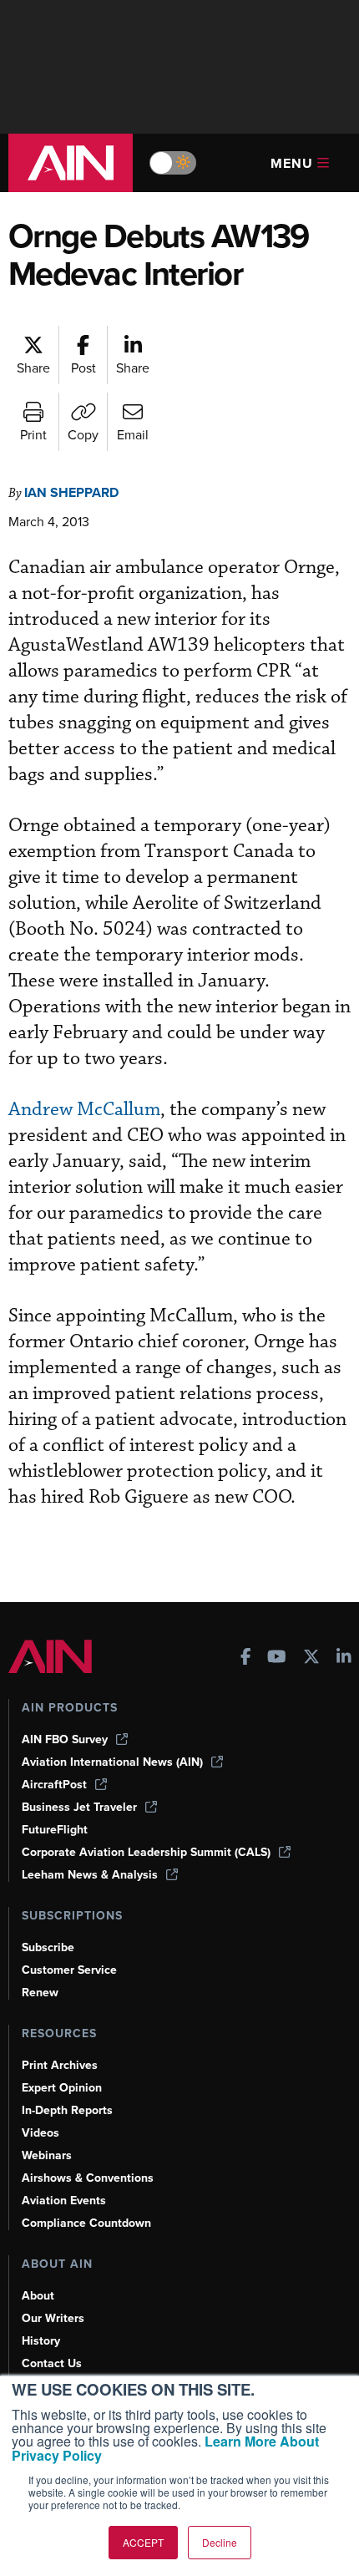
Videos (40, 2133)
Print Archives (60, 2065)
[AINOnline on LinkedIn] (344, 1658)
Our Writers (53, 2318)
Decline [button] (220, 2542)
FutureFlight (55, 1830)
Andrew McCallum (84, 1110)
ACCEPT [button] (143, 2542)
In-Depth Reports (67, 2110)
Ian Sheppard (71, 492)
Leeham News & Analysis (90, 1875)
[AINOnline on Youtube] (277, 1658)
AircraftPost (54, 1785)
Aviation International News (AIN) (112, 1762)
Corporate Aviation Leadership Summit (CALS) (146, 1852)
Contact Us (52, 2363)
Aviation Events (64, 2201)
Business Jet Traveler (79, 1807)
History (41, 2341)
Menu (292, 163)
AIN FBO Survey (65, 1739)
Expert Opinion (62, 2088)
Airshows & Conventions (88, 2178)
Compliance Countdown (86, 2223)
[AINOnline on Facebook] (246, 1658)
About (38, 2296)
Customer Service (69, 1970)
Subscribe (48, 1947)
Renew (40, 1993)
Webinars (47, 2155)
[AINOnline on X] (311, 1658)
